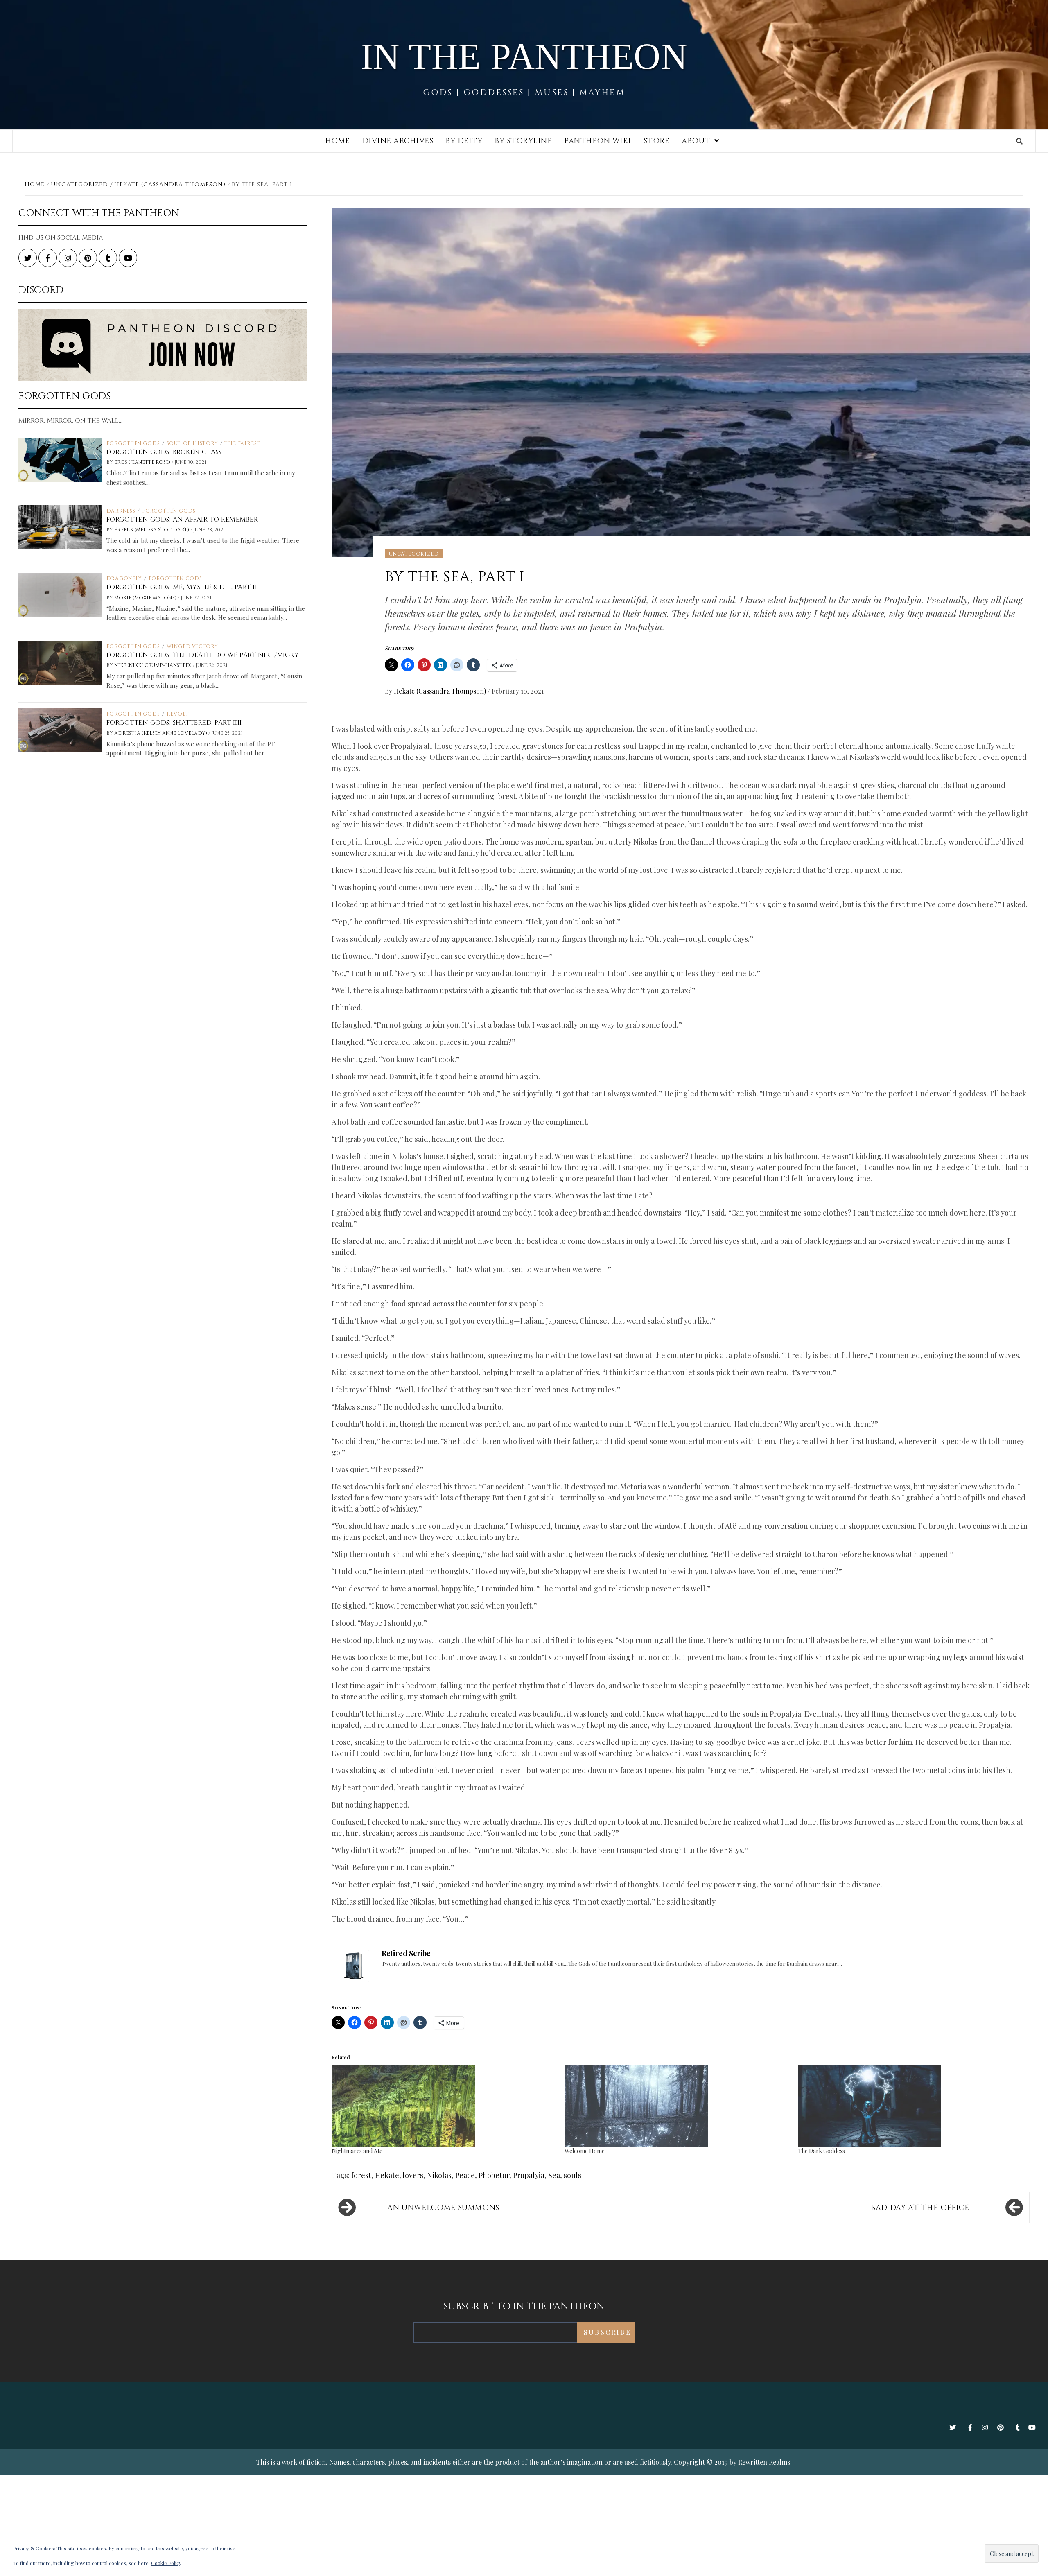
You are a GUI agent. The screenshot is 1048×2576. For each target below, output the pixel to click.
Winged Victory (192, 646)
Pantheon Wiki (598, 141)
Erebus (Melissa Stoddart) (152, 530)
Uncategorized (414, 554)
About (696, 141)
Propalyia (529, 2175)
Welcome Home (585, 2151)
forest (361, 2175)
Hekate (387, 2175)
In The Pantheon (524, 56)
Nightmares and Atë (357, 2151)
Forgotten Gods (133, 443)
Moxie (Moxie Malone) (146, 598)
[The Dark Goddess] (910, 2106)
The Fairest (242, 443)
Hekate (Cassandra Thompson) (441, 691)
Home (338, 141)
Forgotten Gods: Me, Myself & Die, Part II (182, 587)
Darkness (121, 511)
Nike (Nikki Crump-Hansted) (154, 665)
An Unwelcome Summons (443, 2208)
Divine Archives (398, 141)
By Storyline (523, 141)
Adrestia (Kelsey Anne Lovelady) (161, 733)
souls (573, 2175)
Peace (465, 2175)
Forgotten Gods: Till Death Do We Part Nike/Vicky (203, 655)
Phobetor (494, 2175)
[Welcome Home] (677, 2106)
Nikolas (439, 2175)
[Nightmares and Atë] (444, 2106)
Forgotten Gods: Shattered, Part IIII (174, 723)
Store (657, 141)
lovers (413, 2175)
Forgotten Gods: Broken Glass (164, 452)
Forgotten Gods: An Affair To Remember (182, 520)
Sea (554, 2175)
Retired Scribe (406, 1953)
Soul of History (192, 443)
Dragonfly (124, 578)
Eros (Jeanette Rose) (143, 462)
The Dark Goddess (821, 2151)
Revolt (178, 714)
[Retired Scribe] (353, 1965)
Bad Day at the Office (920, 2208)
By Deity (464, 141)
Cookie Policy (166, 2563)
